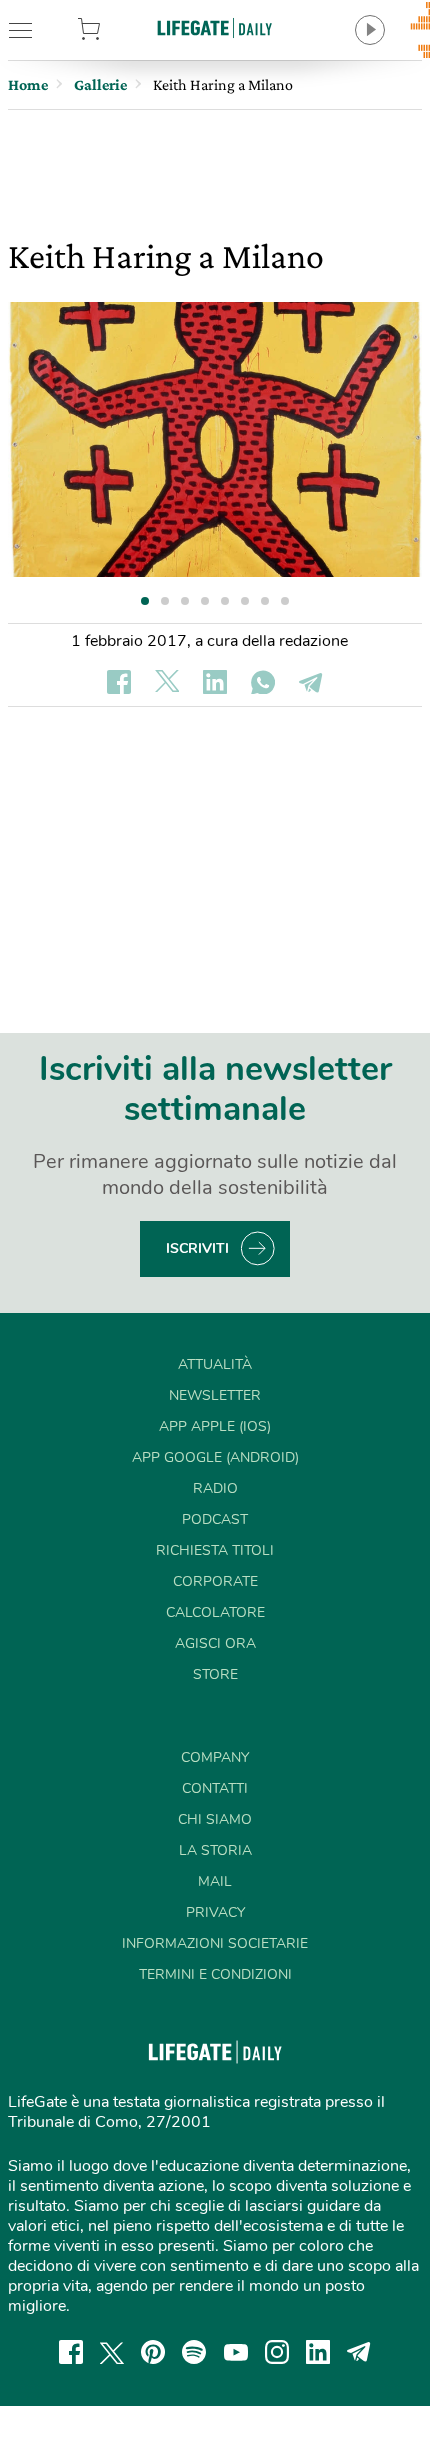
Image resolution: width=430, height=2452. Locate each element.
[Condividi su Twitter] (167, 682)
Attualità (215, 1364)
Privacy (215, 1912)
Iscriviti (197, 1248)
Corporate (215, 1581)
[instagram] (277, 2352)
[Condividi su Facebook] (119, 682)
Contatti (215, 1788)
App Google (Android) (215, 1457)
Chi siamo (215, 1819)
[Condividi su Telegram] (311, 682)
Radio (215, 1488)
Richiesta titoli (215, 1550)
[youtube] (236, 2352)
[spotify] (194, 2352)
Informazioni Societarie (215, 1943)
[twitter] (112, 2352)
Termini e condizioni (215, 1974)
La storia (215, 1850)
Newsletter (215, 1395)
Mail (215, 1881)
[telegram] (359, 2352)
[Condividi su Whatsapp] (263, 682)
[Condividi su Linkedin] (215, 682)
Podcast (215, 1519)
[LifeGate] (215, 27)
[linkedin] (318, 2352)
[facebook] (71, 2352)
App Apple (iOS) (215, 1426)
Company (215, 1757)
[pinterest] (153, 2352)
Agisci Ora (215, 1643)
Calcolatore (215, 1612)
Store (119, 30)
